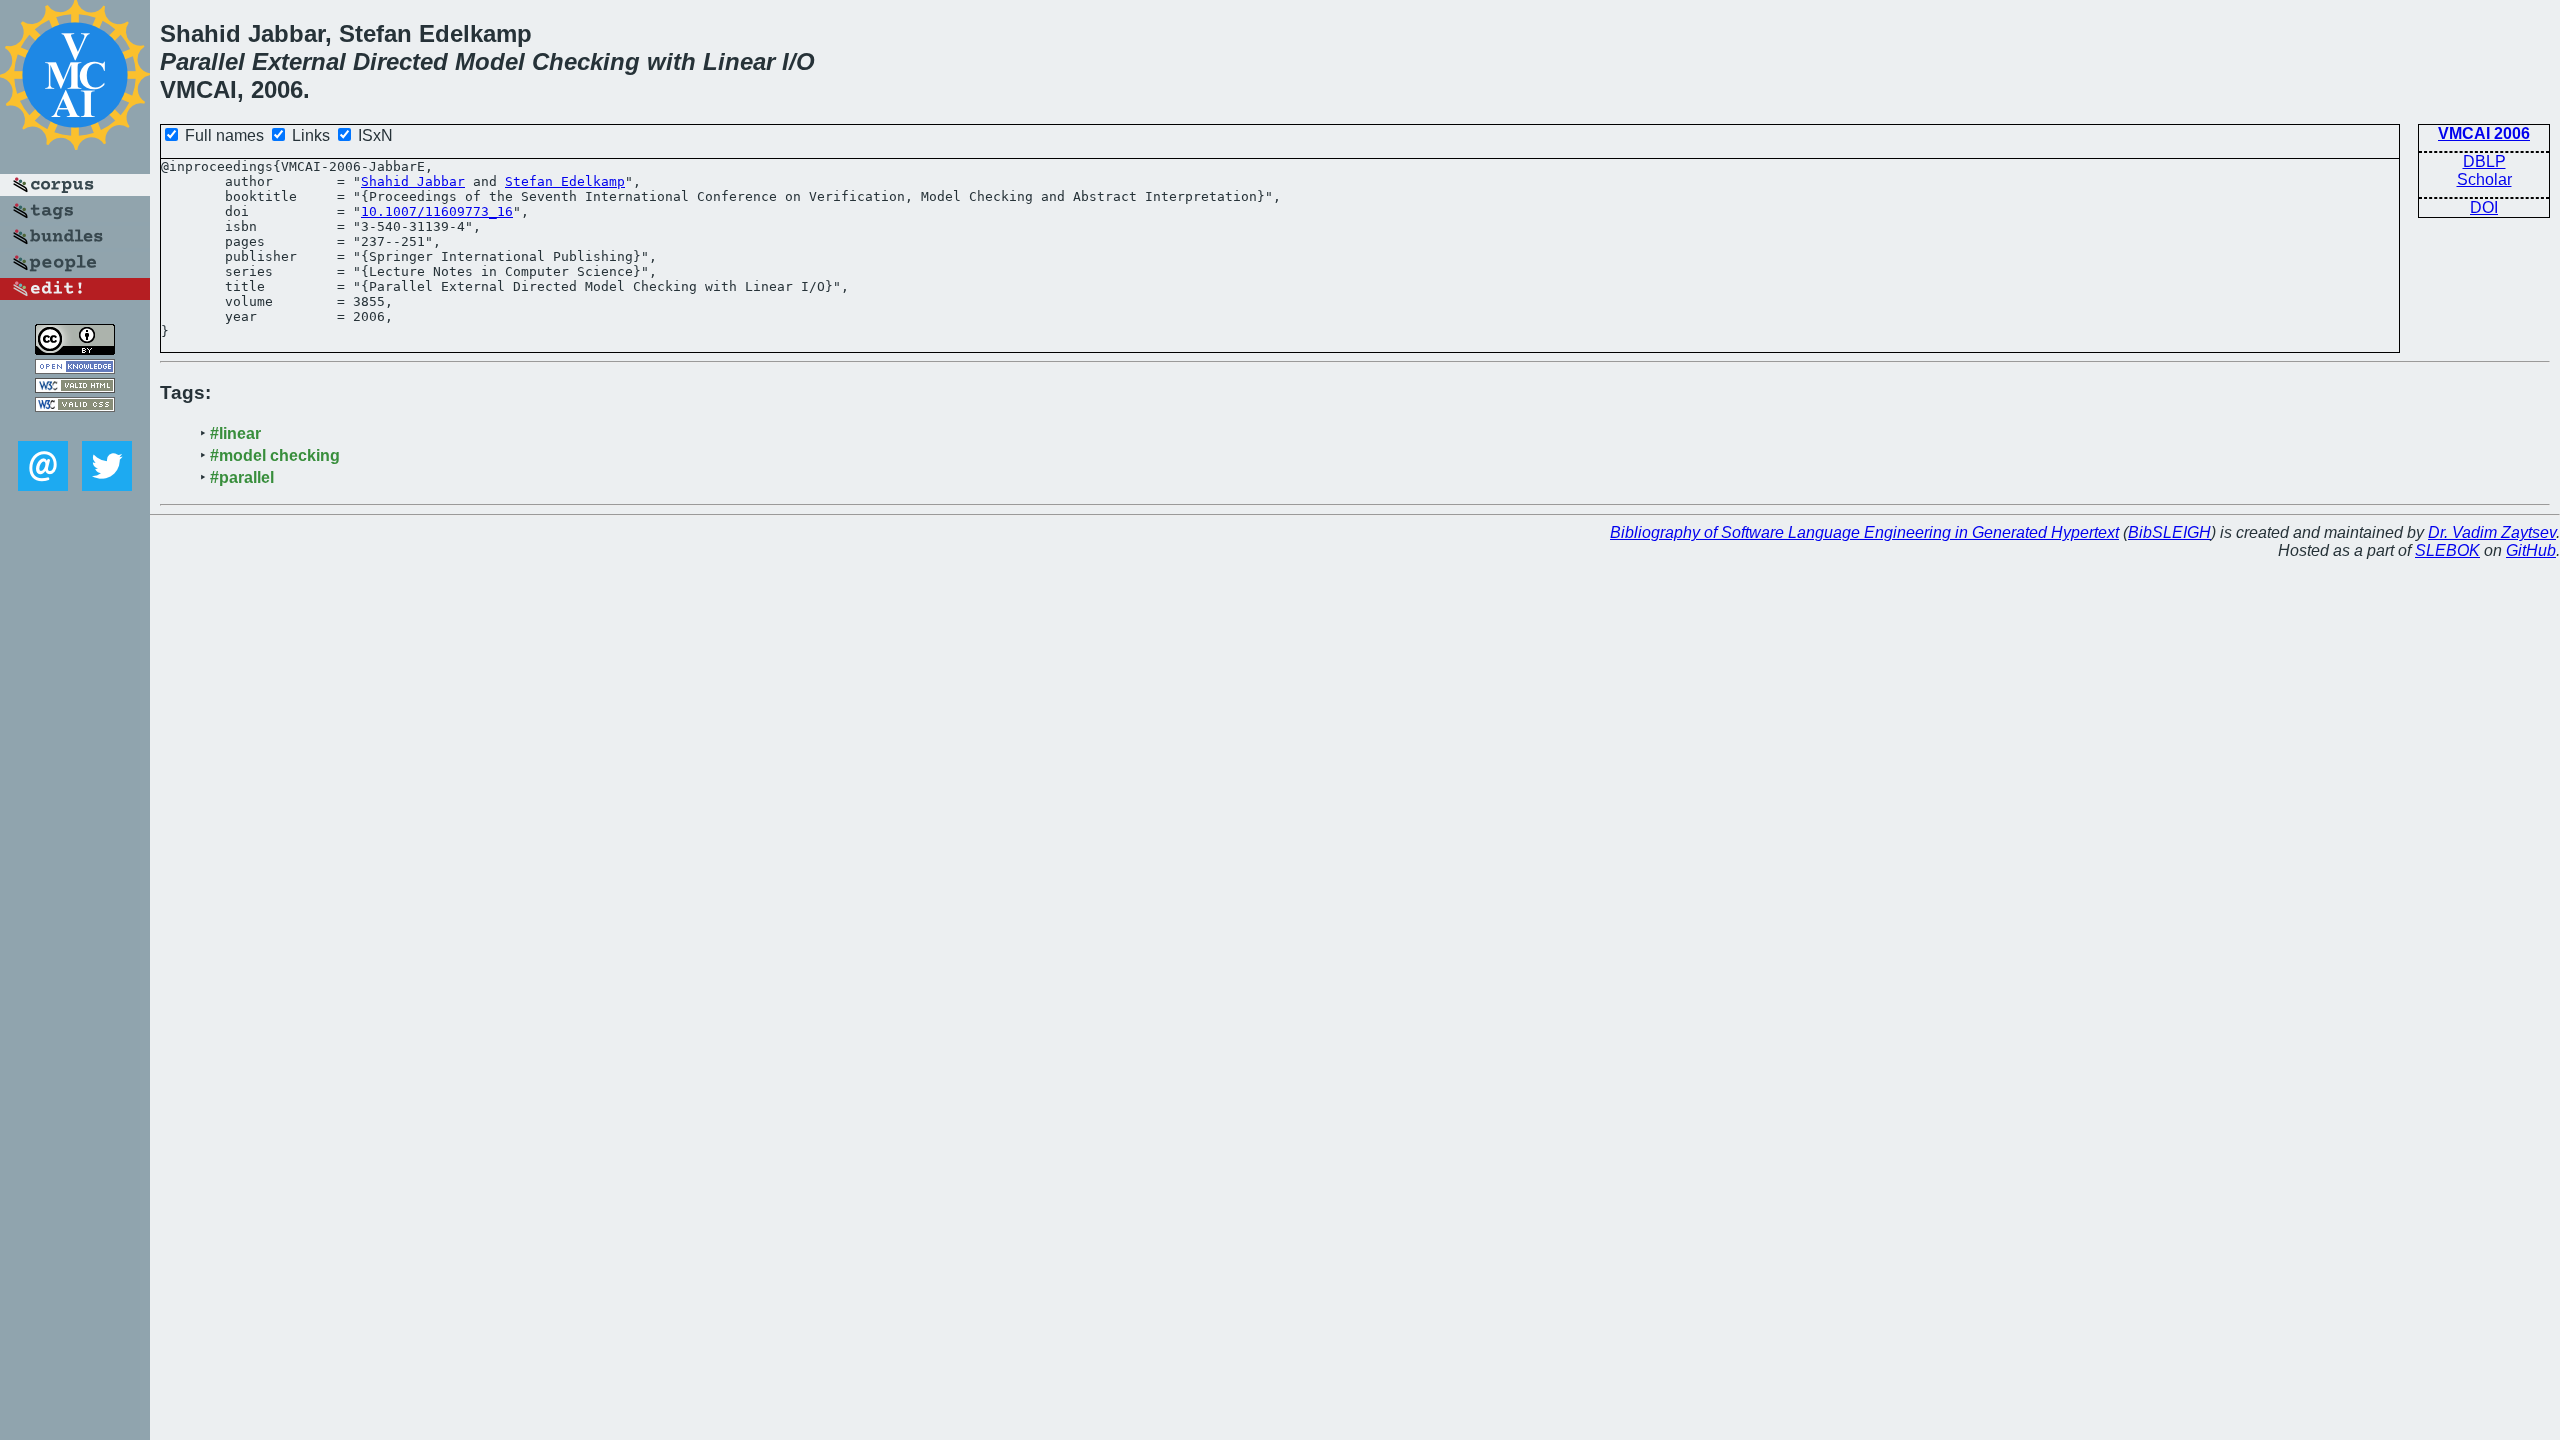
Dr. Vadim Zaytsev (2492, 532)
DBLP (2484, 161)
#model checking (275, 455)
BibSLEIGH (2169, 532)
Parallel (202, 61)
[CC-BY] (75, 349)
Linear (739, 61)
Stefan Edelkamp (565, 181)
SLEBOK (2447, 550)
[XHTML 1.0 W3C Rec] (75, 387)
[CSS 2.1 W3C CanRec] (75, 426)
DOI (2484, 207)
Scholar (2484, 179)
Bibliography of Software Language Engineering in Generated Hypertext (1864, 532)
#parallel (242, 477)
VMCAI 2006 (2484, 133)
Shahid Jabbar (413, 181)
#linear (235, 433)
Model (490, 61)
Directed (400, 61)
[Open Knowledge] (75, 368)
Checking (586, 61)
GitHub (2531, 550)
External (299, 61)
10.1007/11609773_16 (437, 211)
